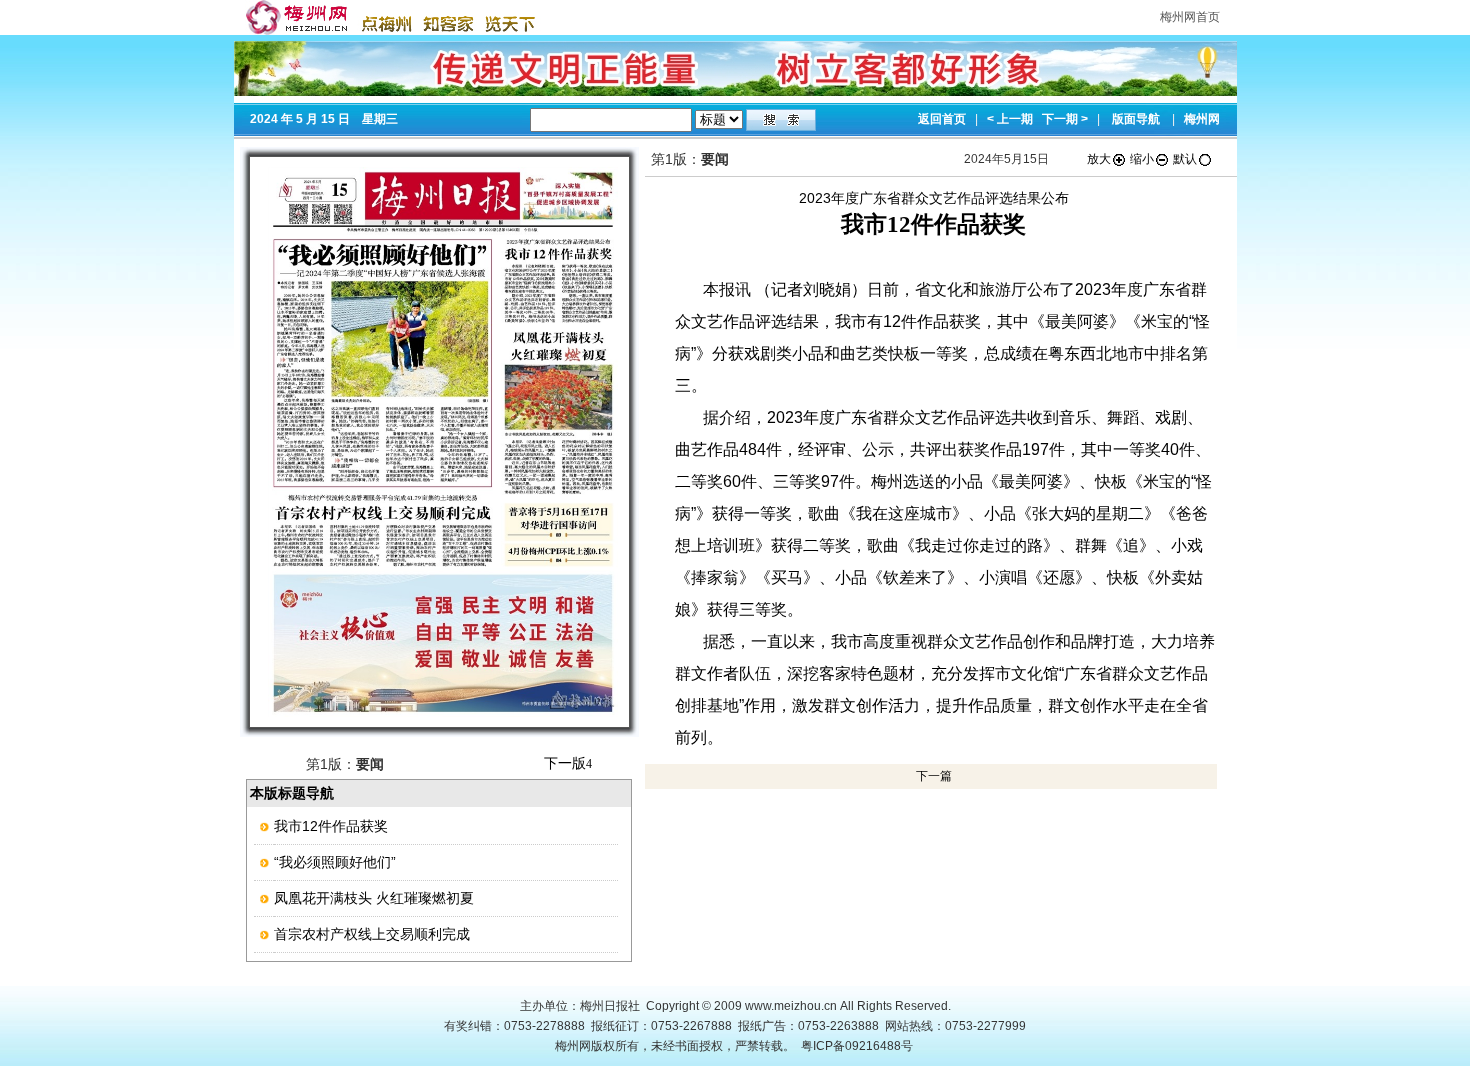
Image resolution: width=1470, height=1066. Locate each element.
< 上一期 (1010, 119)
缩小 (1142, 159)
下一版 (568, 763)
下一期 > (1065, 119)
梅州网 (1202, 119)
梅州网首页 (1190, 17)
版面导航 (1136, 119)
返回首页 (942, 119)
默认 (1185, 159)
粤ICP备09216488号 (857, 1046)
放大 (1099, 159)
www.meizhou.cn (791, 1006)
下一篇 (934, 776)
